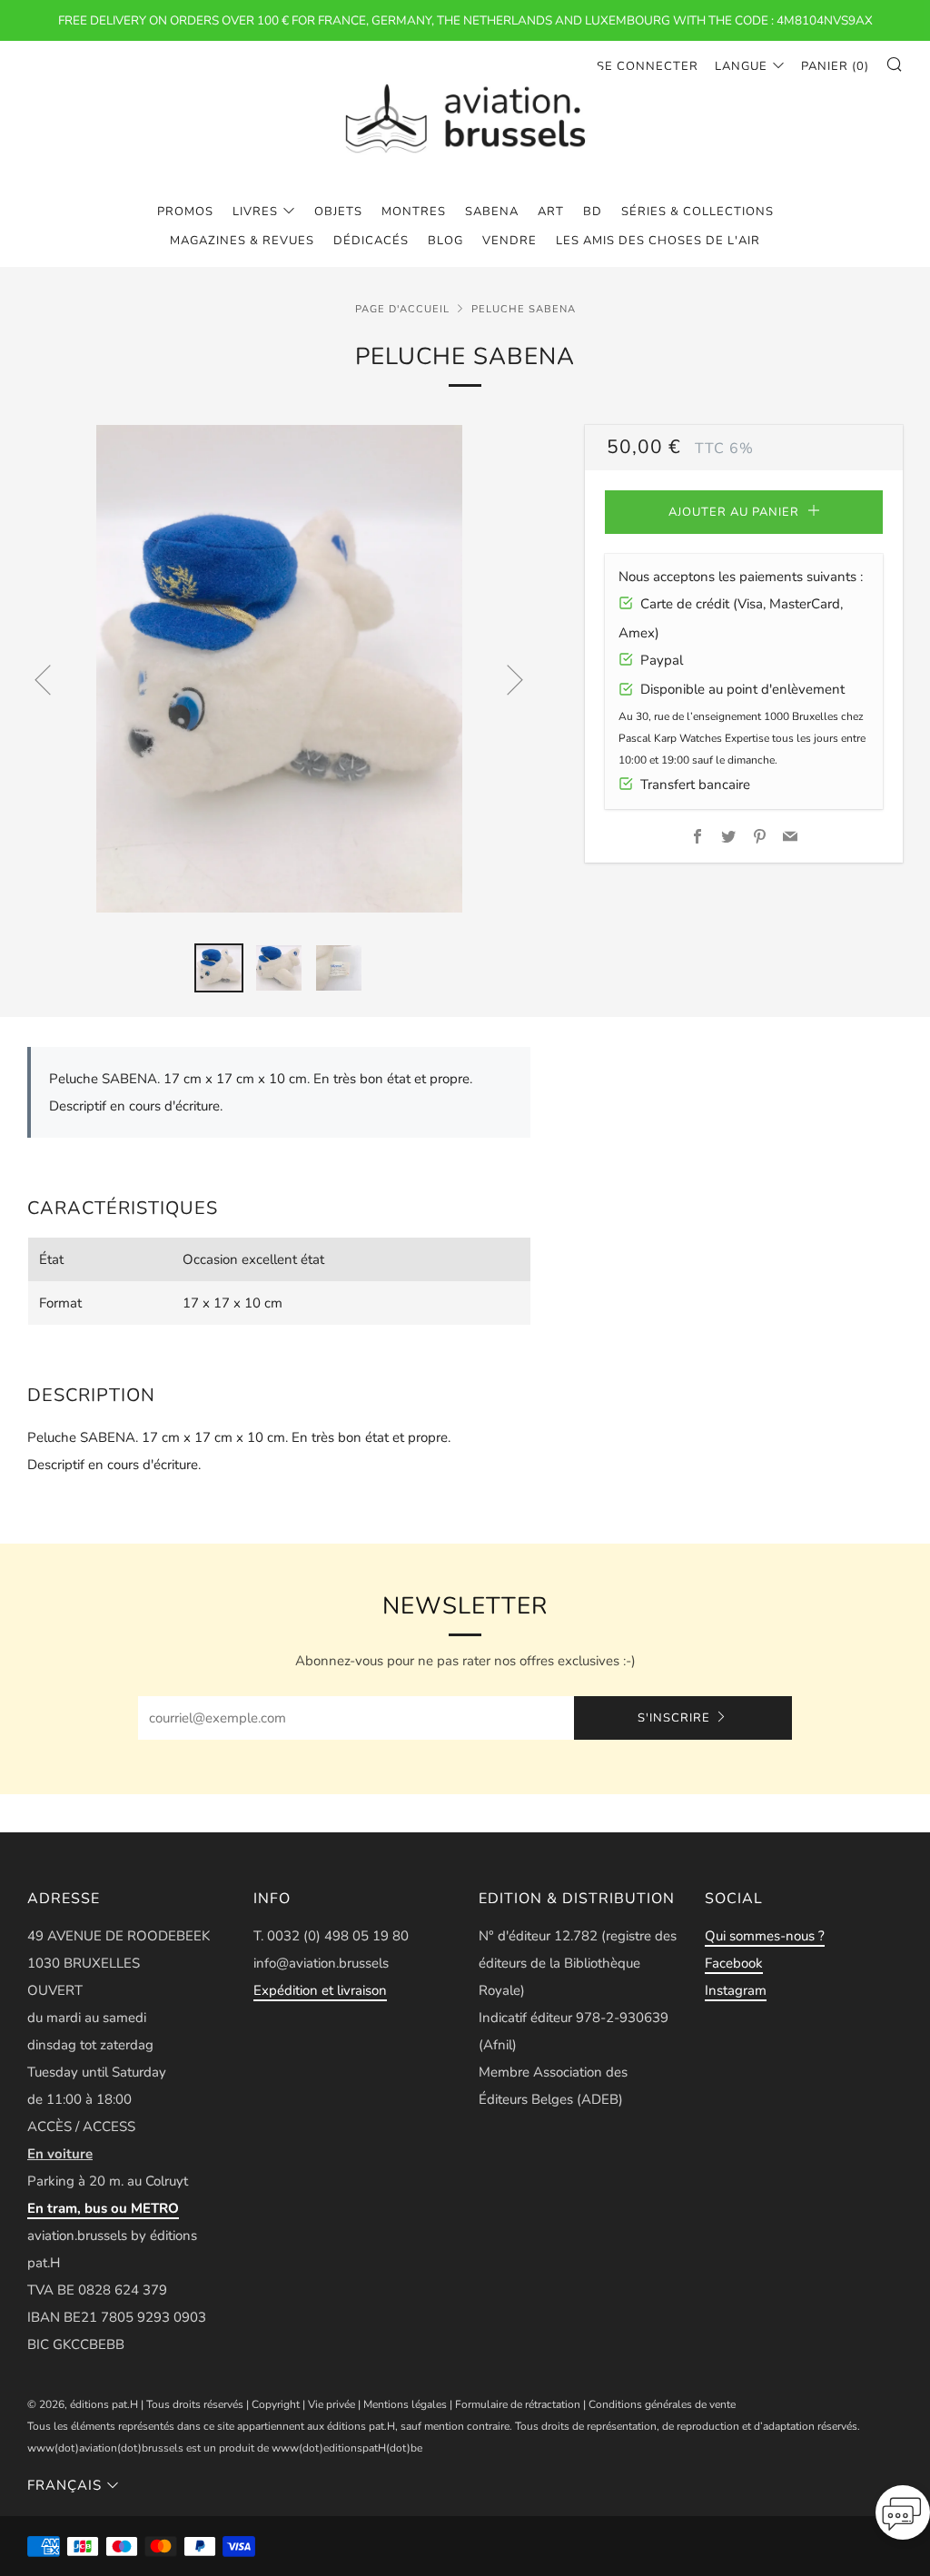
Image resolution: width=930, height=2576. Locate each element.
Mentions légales (405, 2404)
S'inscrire (674, 1718)
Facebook (734, 1963)
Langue (741, 66)
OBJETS (338, 212)
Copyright (276, 2404)
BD (593, 212)
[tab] (219, 968)
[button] (903, 2518)
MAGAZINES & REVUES (242, 241)
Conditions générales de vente (662, 2404)
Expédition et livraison (320, 1990)
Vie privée (331, 2404)
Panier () (835, 66)
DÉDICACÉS (371, 241)
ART (551, 212)
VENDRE (510, 241)
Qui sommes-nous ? (765, 1936)
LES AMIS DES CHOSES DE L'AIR (658, 241)
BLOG (445, 241)
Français (64, 2485)
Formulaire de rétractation (518, 2404)
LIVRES (255, 212)
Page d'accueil (402, 309)
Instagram (736, 1990)
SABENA (492, 212)
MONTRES (414, 212)
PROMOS (185, 212)
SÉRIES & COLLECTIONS (697, 212)
